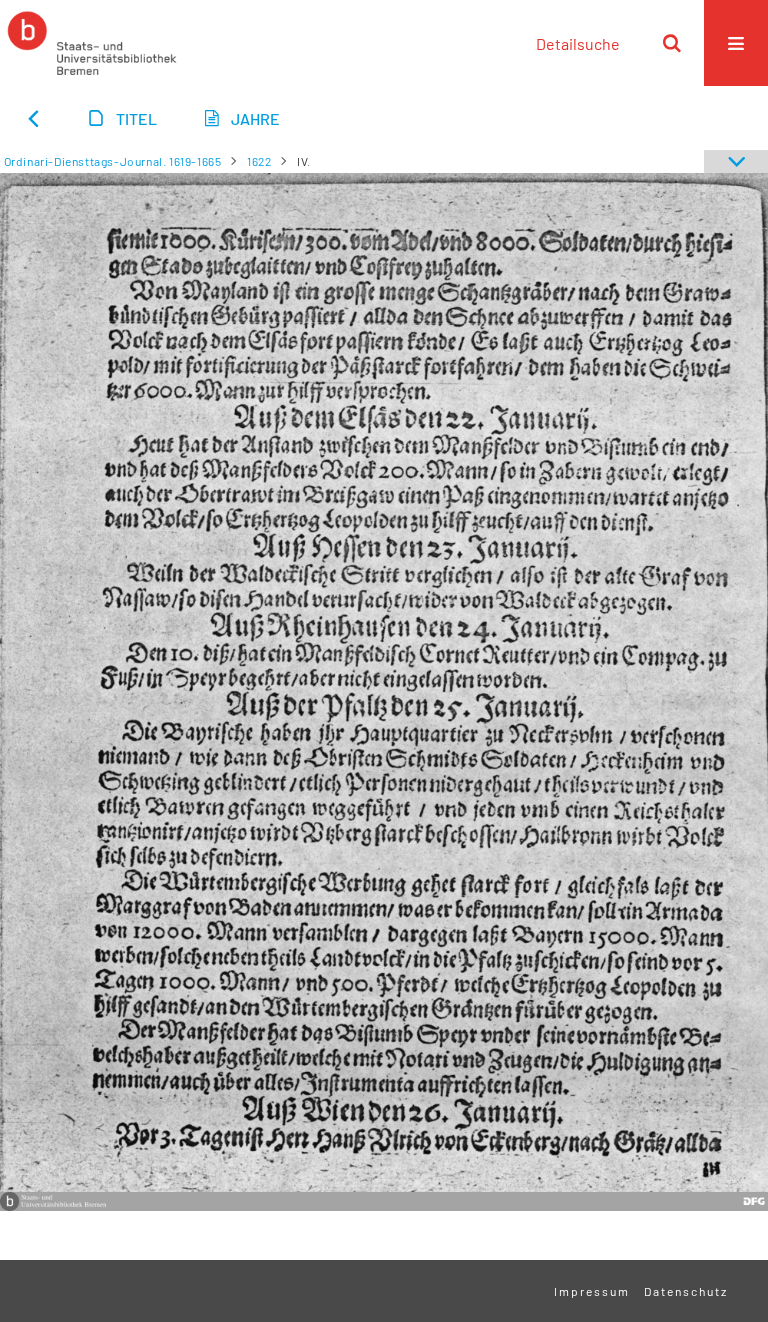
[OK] (672, 43)
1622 (259, 161)
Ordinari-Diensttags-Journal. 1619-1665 (113, 161)
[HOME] (92, 43)
